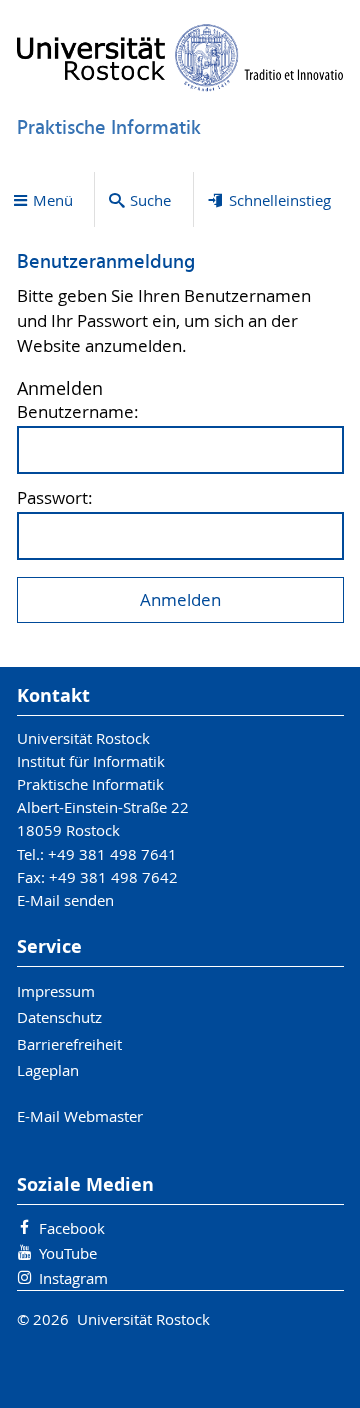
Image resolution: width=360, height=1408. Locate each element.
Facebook (72, 1228)
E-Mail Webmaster (80, 1116)
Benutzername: (78, 412)
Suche (150, 200)
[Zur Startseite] (180, 57)
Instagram (73, 1278)
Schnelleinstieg (280, 200)
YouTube (68, 1253)
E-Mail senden (65, 900)
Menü (53, 200)
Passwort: (55, 498)
